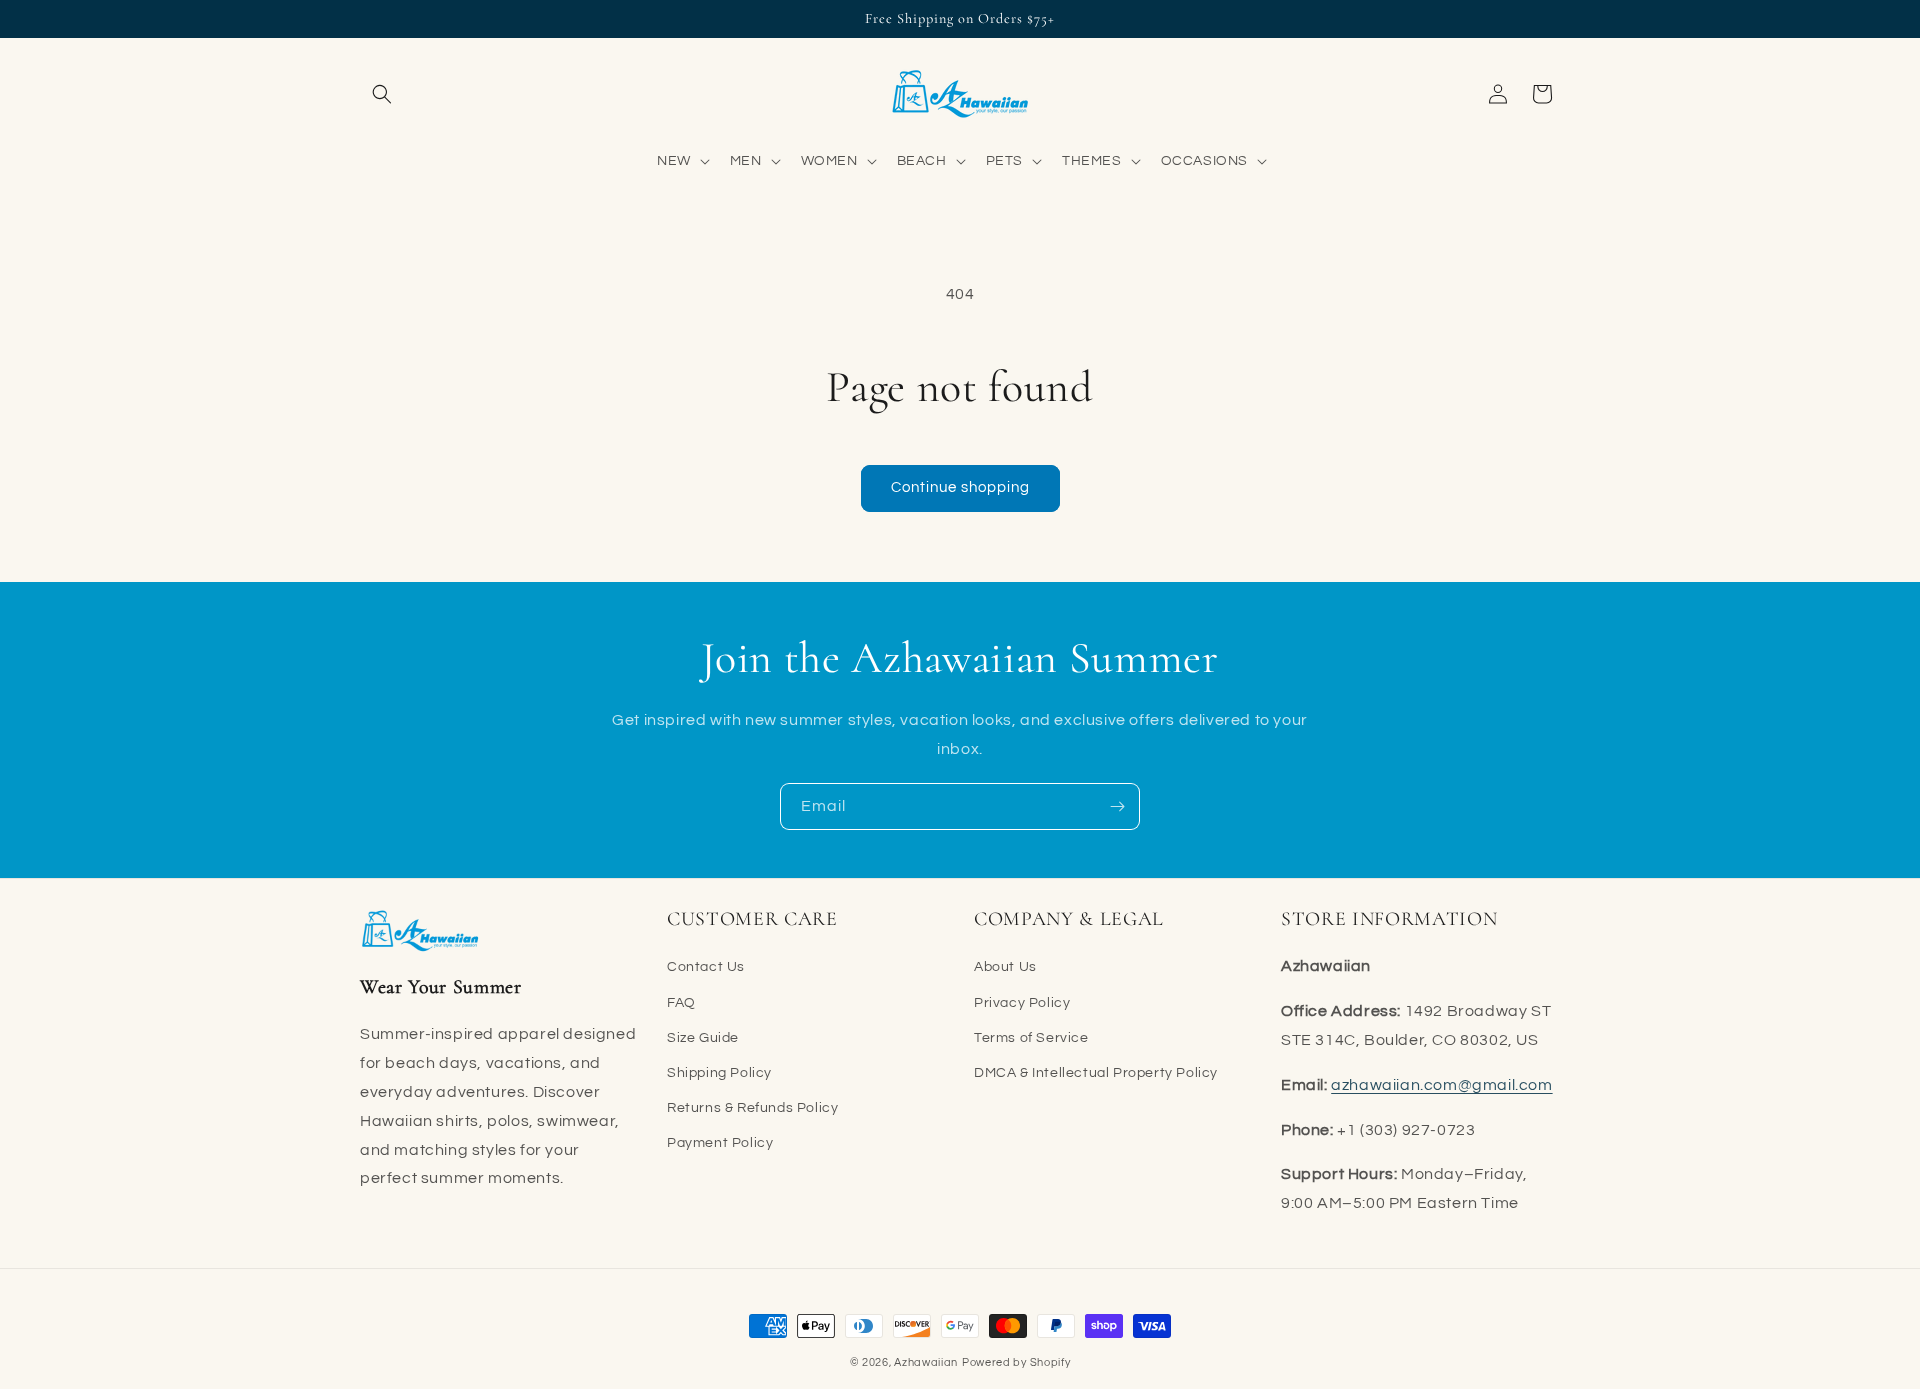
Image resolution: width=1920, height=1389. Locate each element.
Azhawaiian (926, 1362)
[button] (382, 94)
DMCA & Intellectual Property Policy (1096, 1073)
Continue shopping (960, 487)
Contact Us (706, 967)
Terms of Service (1031, 1038)
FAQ (681, 1003)
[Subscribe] (1117, 806)
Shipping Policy (719, 1073)
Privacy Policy (1022, 1003)
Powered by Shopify (1016, 1362)
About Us (1005, 967)
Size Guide (703, 1038)
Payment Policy (720, 1143)
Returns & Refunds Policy (752, 1108)
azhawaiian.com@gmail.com (1441, 1085)
